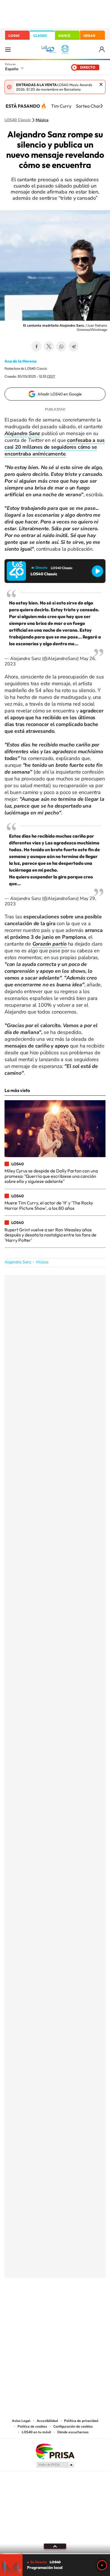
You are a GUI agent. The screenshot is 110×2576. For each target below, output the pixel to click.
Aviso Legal (21, 2421)
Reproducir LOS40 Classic (97, 571)
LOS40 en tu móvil (36, 2432)
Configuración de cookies (73, 2426)
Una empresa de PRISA (55, 2451)
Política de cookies (32, 2426)
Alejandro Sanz (18, 1262)
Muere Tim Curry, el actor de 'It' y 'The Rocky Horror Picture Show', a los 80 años (49, 1205)
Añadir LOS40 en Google (60, 394)
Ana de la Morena (20, 361)
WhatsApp (61, 346)
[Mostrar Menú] (8, 49)
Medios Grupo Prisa (55, 2465)
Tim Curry (61, 106)
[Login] (102, 49)
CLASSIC (40, 36)
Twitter (49, 346)
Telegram (74, 346)
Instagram (21, 2306)
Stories (89, 2306)
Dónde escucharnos (73, 2432)
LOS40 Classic (18, 120)
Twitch (78, 2306)
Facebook (36, 346)
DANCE (64, 36)
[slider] (55, 2554)
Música (42, 120)
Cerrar (101, 84)
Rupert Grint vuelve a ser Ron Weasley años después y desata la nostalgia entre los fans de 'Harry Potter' (50, 1235)
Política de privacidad (81, 2421)
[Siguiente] (102, 106)
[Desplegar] (55, 2546)
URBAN (89, 36)
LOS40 (14, 36)
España (12, 69)
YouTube (44, 2306)
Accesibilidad (47, 2421)
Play (102, 2565)
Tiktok (32, 2306)
